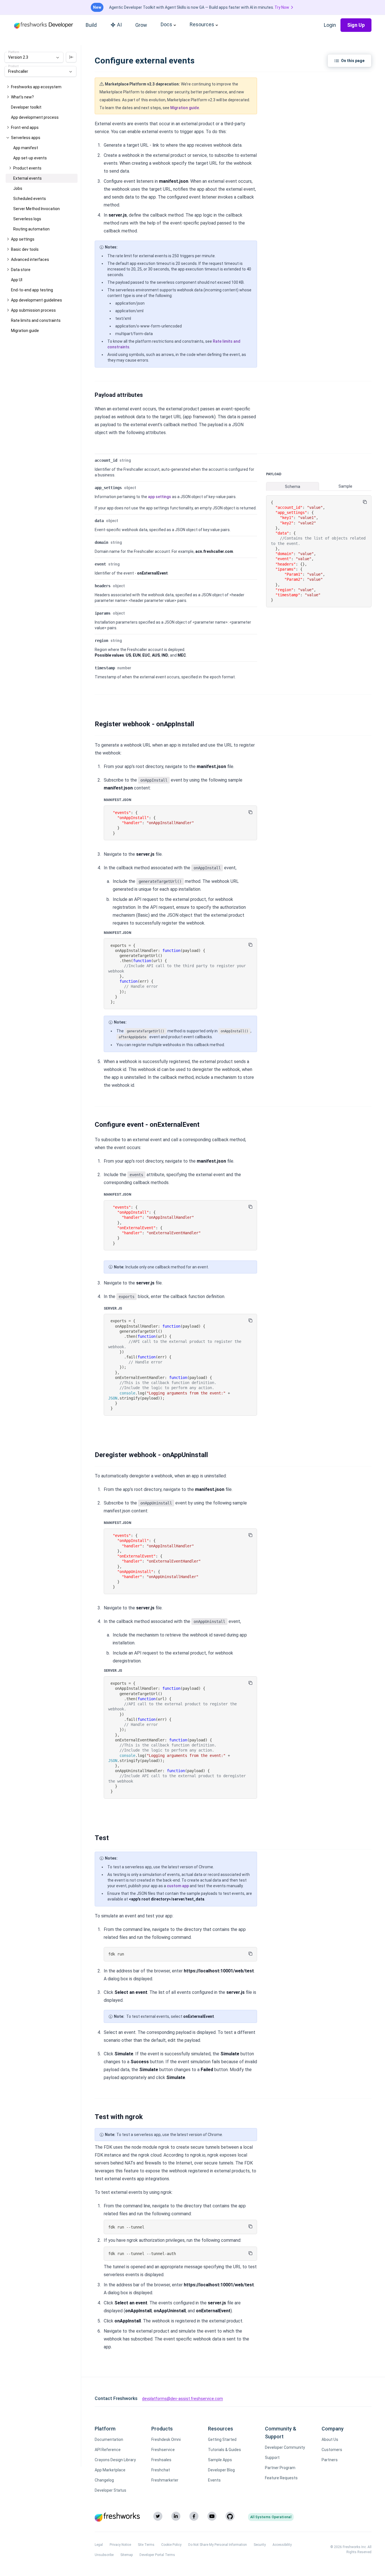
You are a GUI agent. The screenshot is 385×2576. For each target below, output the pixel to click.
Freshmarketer (165, 2480)
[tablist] (319, 486)
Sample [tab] (345, 486)
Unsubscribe (104, 2555)
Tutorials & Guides (224, 2450)
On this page (353, 61)
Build (91, 25)
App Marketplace (110, 2470)
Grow (141, 25)
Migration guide (185, 108)
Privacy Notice (120, 2545)
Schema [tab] (293, 487)
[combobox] (34, 57)
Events (214, 2480)
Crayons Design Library (115, 2460)
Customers (332, 2450)
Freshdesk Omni (166, 2439)
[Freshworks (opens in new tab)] (117, 2517)
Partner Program (280, 2468)
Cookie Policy (171, 2545)
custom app (178, 1886)
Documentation (109, 2439)
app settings (160, 497)
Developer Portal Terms (157, 2555)
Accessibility (282, 2545)
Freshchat (161, 2470)
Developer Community (285, 2447)
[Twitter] (158, 2516)
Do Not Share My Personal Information (218, 2545)
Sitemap (127, 2555)
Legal (99, 2545)
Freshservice (163, 2450)
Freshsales (161, 2460)
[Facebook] (194, 2516)
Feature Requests (281, 2478)
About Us (330, 2439)
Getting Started (222, 2439)
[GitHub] (230, 2516)
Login (330, 25)
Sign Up (356, 25)
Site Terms (146, 2545)
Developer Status (110, 2490)
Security (260, 2545)
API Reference (108, 2450)
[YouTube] (212, 2516)
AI (119, 25)
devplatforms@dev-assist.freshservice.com (182, 2399)
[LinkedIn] (176, 2516)
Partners (330, 2460)
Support (272, 2458)
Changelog (104, 2480)
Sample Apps (220, 2460)
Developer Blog (221, 2470)
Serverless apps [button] (26, 138)
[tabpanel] (319, 551)
